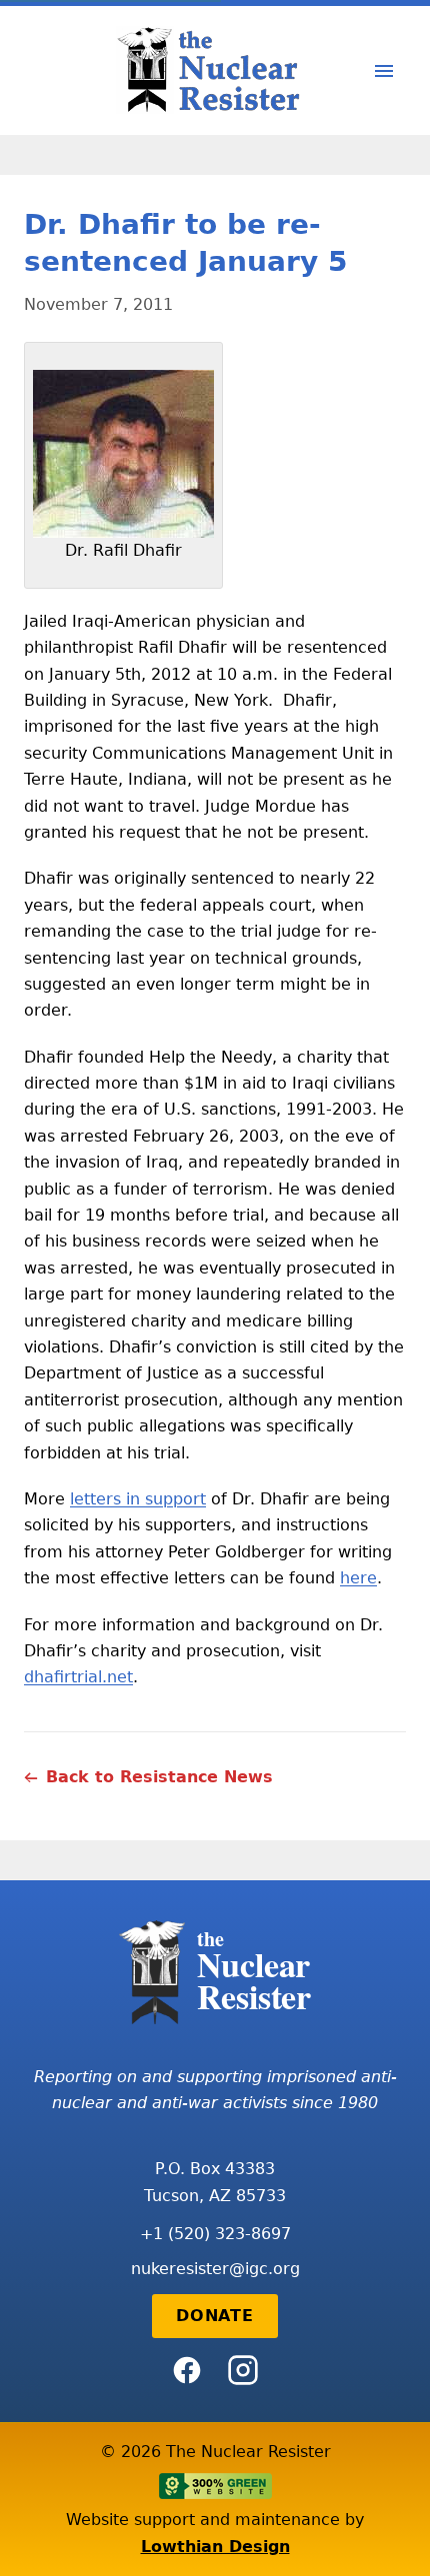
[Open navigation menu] (384, 71)
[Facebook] (187, 2370)
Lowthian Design (215, 2547)
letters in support (138, 1499)
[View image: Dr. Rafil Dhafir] (123, 454)
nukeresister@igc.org (215, 2269)
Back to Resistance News (159, 1777)
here (358, 1578)
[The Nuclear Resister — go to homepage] (215, 70)
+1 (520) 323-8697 (215, 2234)
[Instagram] (243, 2370)
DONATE (215, 2316)
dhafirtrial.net (78, 1677)
